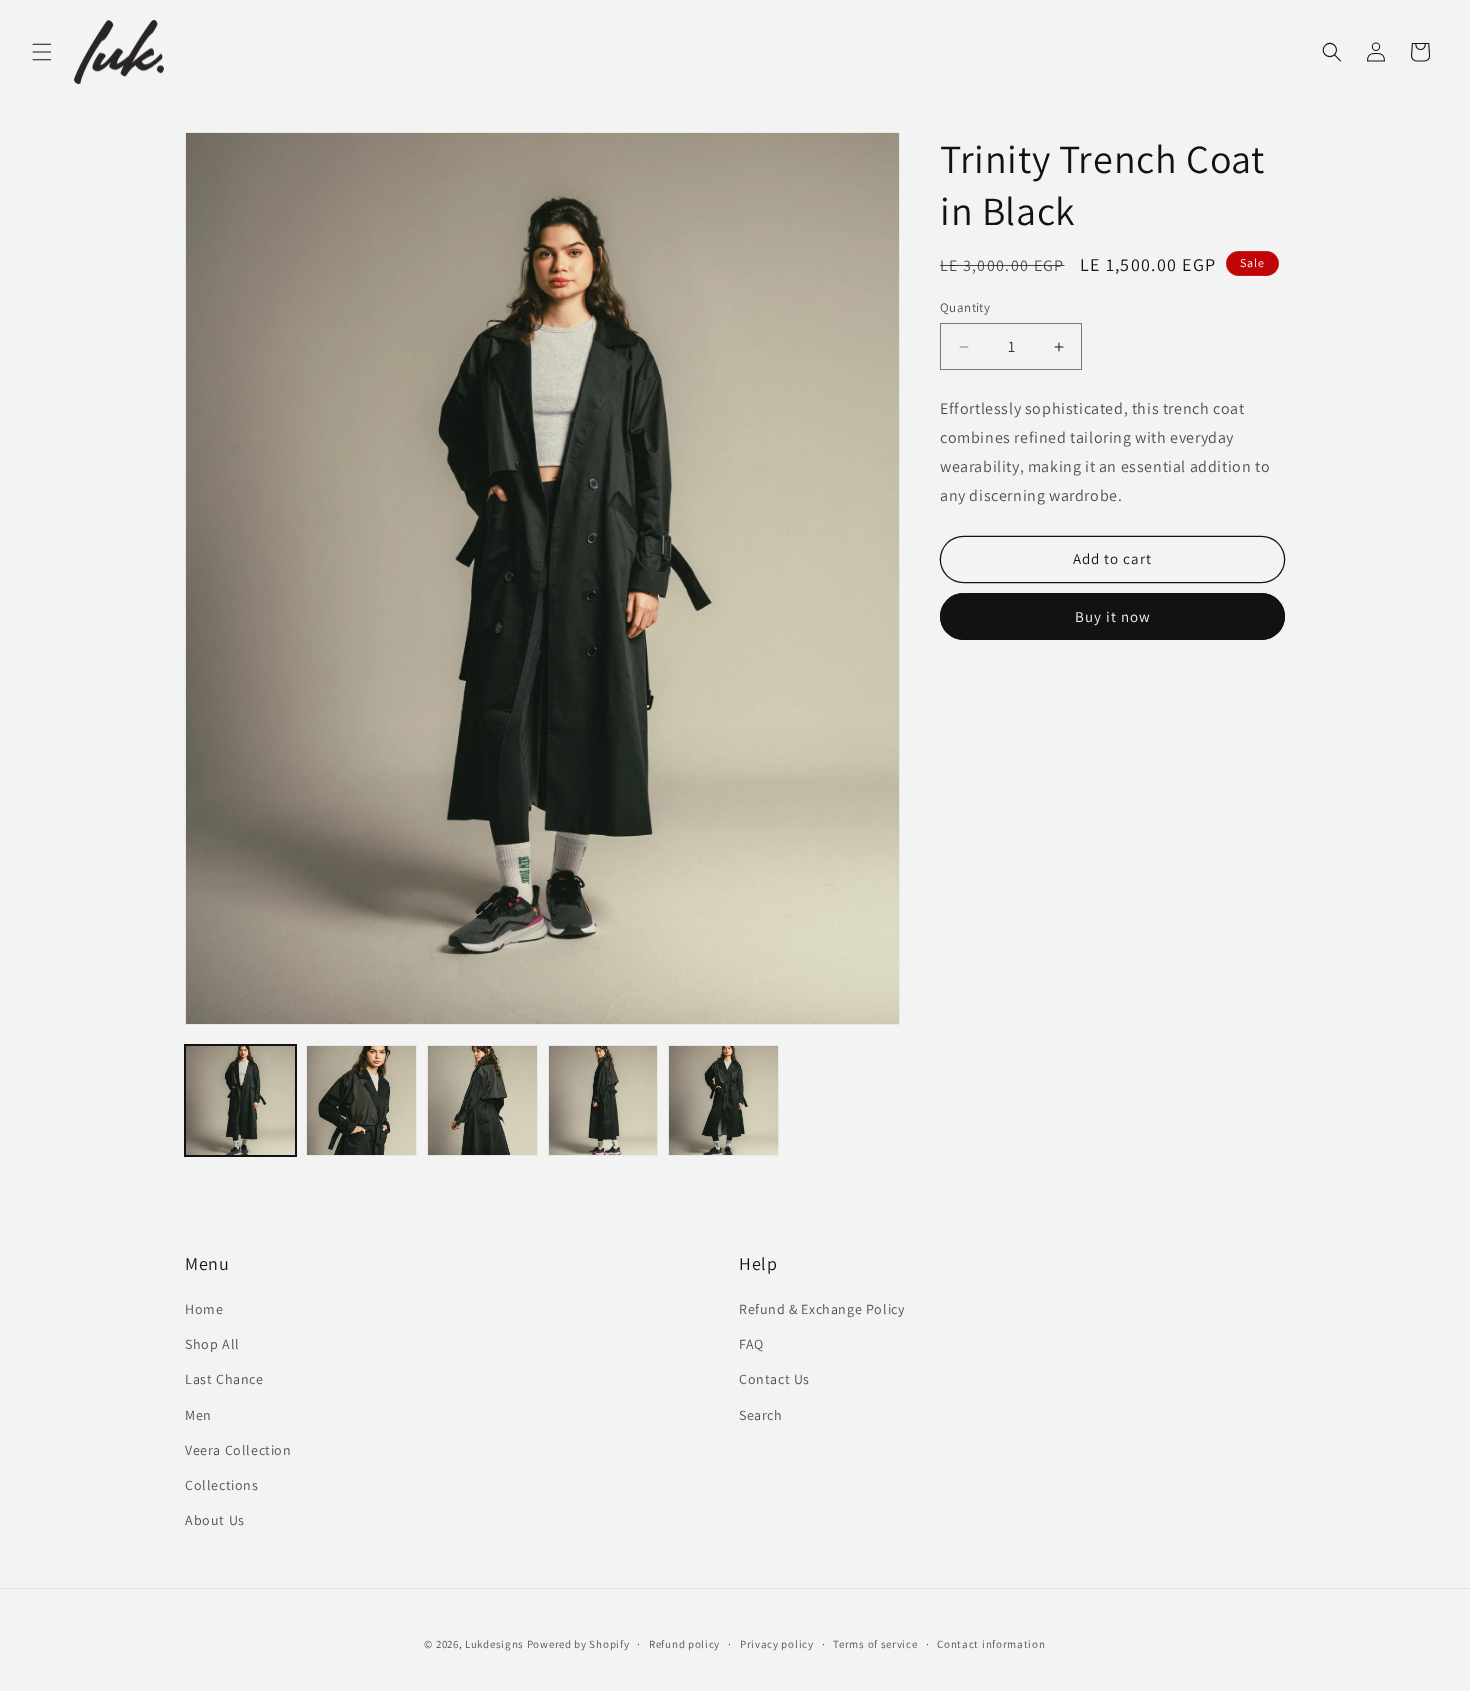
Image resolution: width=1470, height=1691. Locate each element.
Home (204, 1309)
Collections (222, 1485)
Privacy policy (777, 1644)
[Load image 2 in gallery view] (361, 1100)
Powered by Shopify (578, 1644)
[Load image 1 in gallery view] (240, 1100)
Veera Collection (238, 1450)
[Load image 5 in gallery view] (723, 1100)
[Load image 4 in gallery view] (603, 1100)
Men (198, 1415)
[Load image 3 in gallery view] (482, 1100)
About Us (215, 1520)
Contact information (991, 1644)
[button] (42, 52)
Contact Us (774, 1379)
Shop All (212, 1344)
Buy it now (1113, 615)
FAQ (751, 1344)
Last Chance (224, 1379)
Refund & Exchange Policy (821, 1309)
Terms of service (875, 1644)
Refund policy (684, 1644)
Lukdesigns (494, 1644)
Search (761, 1415)
